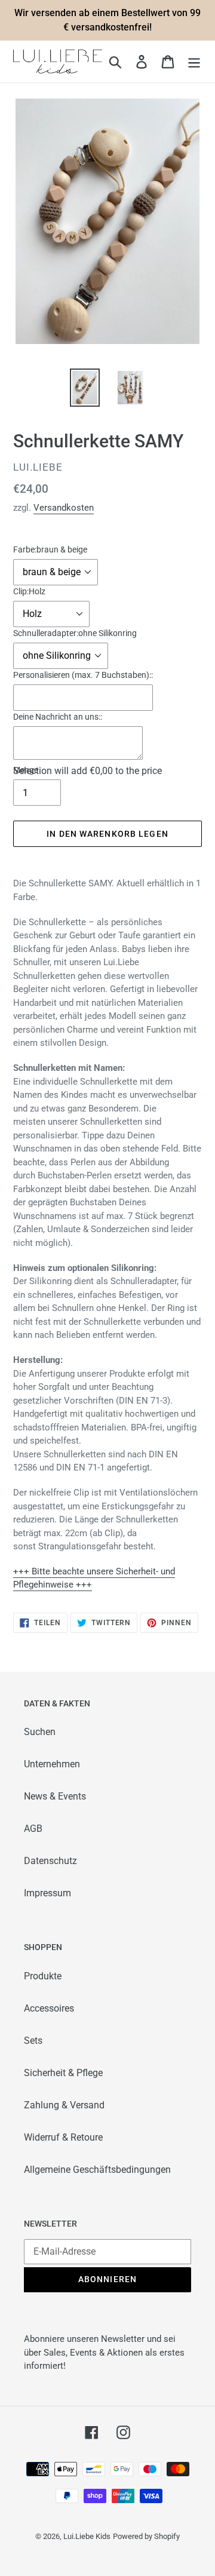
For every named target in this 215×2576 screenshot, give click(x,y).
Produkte (43, 1976)
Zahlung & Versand (64, 2105)
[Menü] (194, 62)
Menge (26, 770)
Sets (33, 2041)
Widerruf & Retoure (63, 2137)
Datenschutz (50, 1861)
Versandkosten (64, 508)
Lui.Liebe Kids (87, 2536)
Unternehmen (52, 1764)
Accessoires (49, 2008)
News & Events (55, 1796)
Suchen (40, 1732)
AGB (33, 1829)
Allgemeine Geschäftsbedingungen (97, 2170)
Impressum (47, 1893)
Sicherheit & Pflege (63, 2073)
